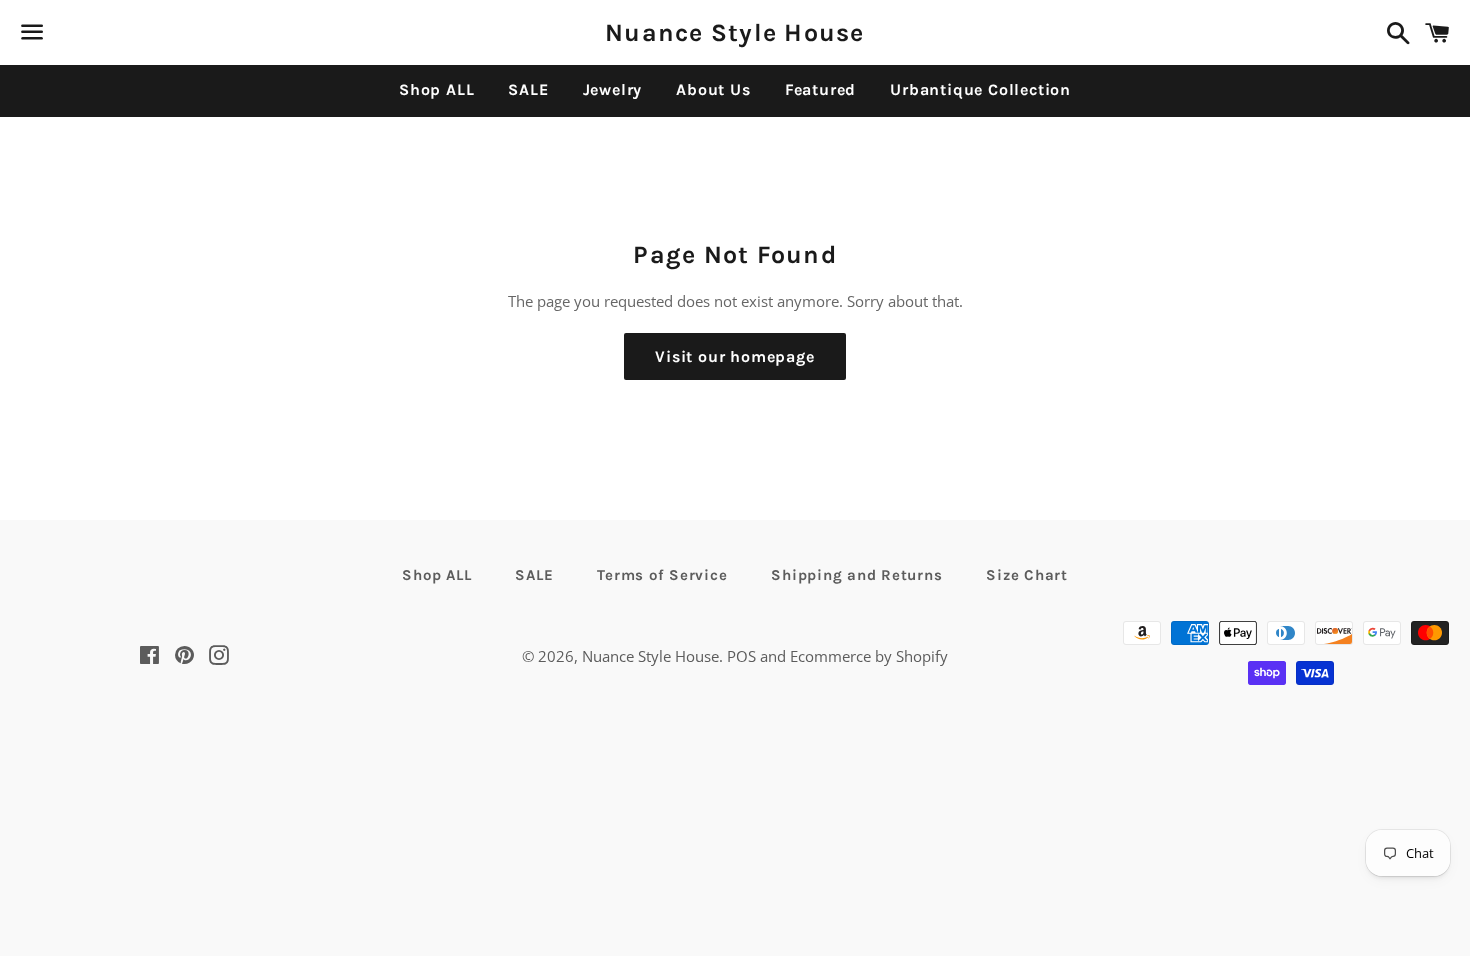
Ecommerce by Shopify (869, 656)
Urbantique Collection (980, 89)
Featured (820, 89)
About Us (713, 89)
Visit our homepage (734, 356)
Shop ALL (436, 89)
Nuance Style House (735, 32)
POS (741, 656)
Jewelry (613, 89)
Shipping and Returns (856, 575)
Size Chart (1027, 575)
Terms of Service (662, 575)
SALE (528, 89)
